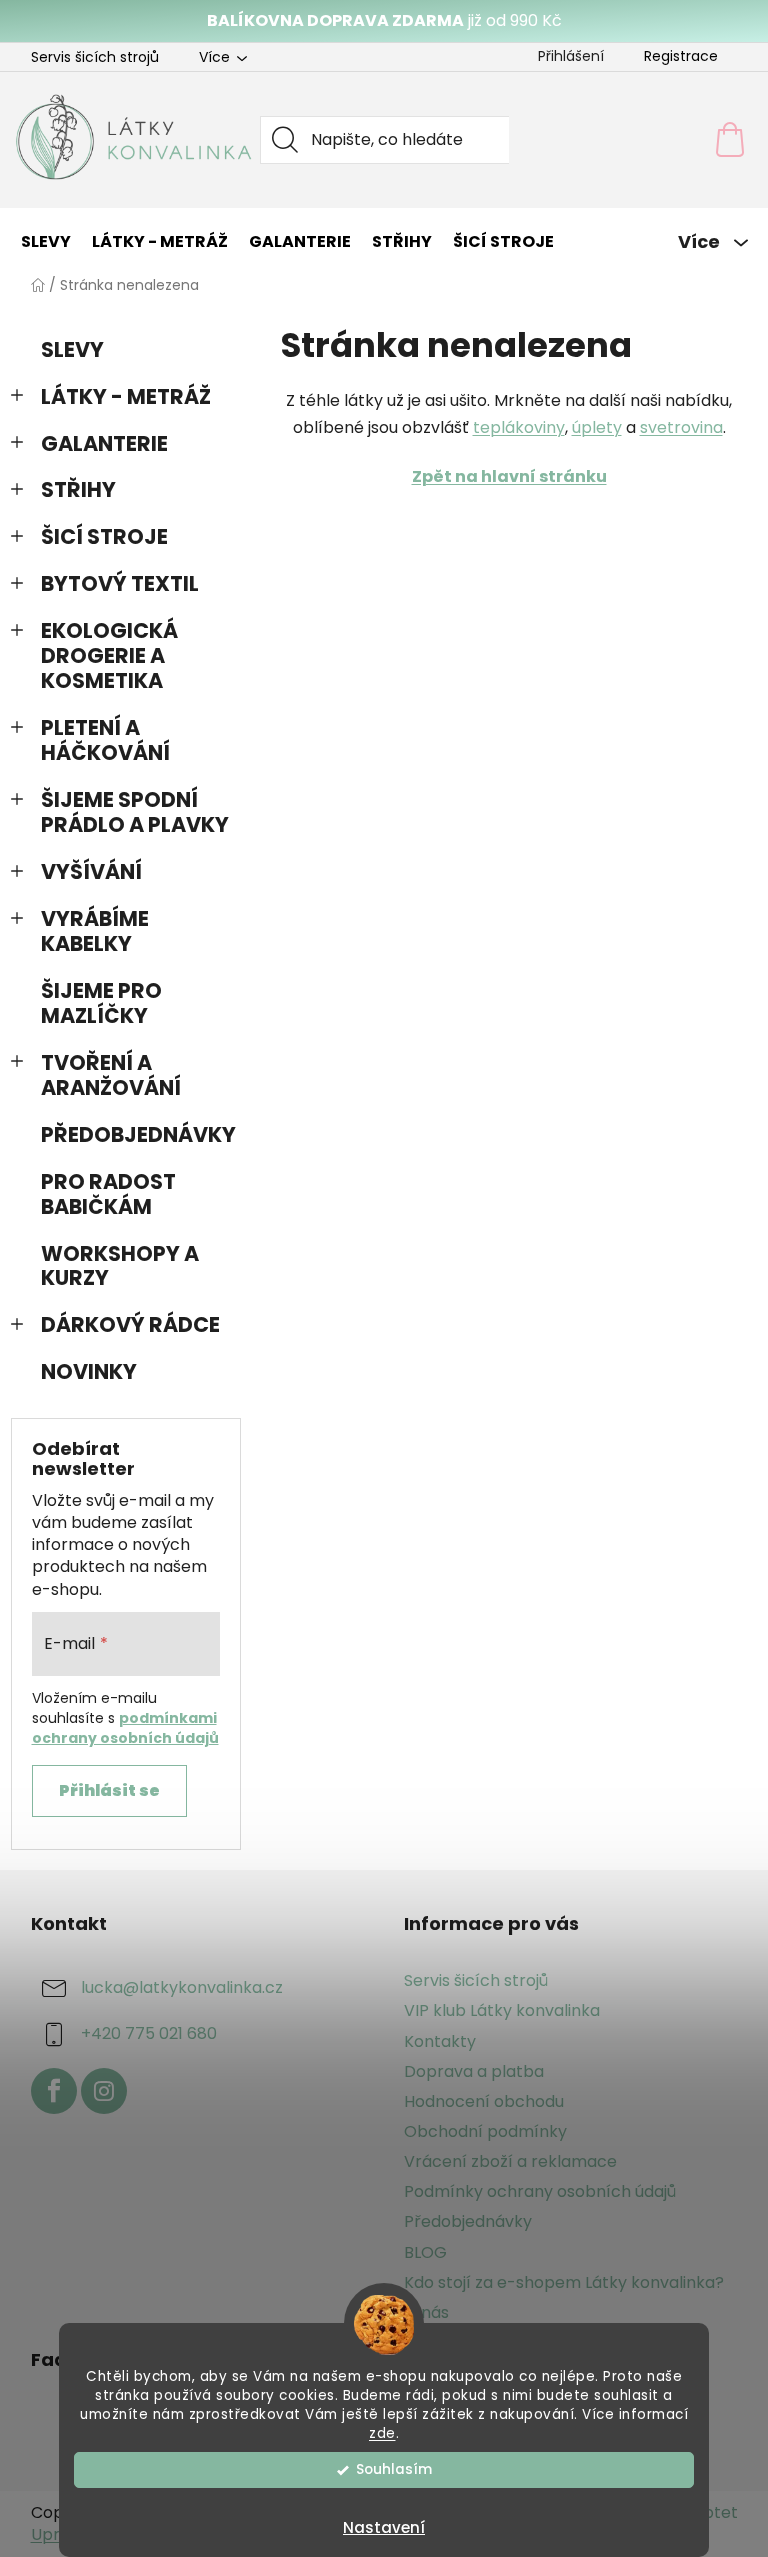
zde (382, 2433)
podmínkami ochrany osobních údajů (125, 1728)
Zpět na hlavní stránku (509, 476)
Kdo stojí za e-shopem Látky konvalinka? (564, 2282)
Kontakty (440, 2041)
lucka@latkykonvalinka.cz (182, 1988)
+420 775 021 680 (149, 2034)
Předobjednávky (468, 2221)
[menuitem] (46, 242)
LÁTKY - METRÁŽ (126, 396)
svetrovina (681, 427)
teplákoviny (519, 427)
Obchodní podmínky (485, 2131)
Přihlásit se (109, 1790)
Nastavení (384, 2527)
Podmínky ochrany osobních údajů (540, 2191)
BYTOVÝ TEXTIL (120, 583)
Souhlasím (394, 2469)
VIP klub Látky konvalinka (502, 2010)
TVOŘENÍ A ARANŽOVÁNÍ (111, 1075)
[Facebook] (54, 2091)
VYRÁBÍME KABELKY (95, 931)
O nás (426, 2312)
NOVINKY (89, 1371)
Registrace (681, 56)
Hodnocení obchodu (484, 2101)
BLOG (425, 2252)
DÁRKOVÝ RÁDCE (130, 1324)
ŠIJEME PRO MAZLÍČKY (101, 1003)
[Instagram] (104, 2091)
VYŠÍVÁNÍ (91, 871)
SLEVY (72, 349)
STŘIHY (78, 489)
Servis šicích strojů (95, 57)
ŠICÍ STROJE (104, 536)
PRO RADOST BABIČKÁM (108, 1194)
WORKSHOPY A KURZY (120, 1266)
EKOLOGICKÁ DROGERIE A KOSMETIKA (109, 655)
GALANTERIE (104, 443)
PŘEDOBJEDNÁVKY (138, 1134)
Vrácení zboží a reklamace (510, 2161)
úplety (597, 427)
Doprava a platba (474, 2071)
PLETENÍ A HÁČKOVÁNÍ (105, 740)
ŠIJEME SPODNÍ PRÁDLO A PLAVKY (135, 812)
